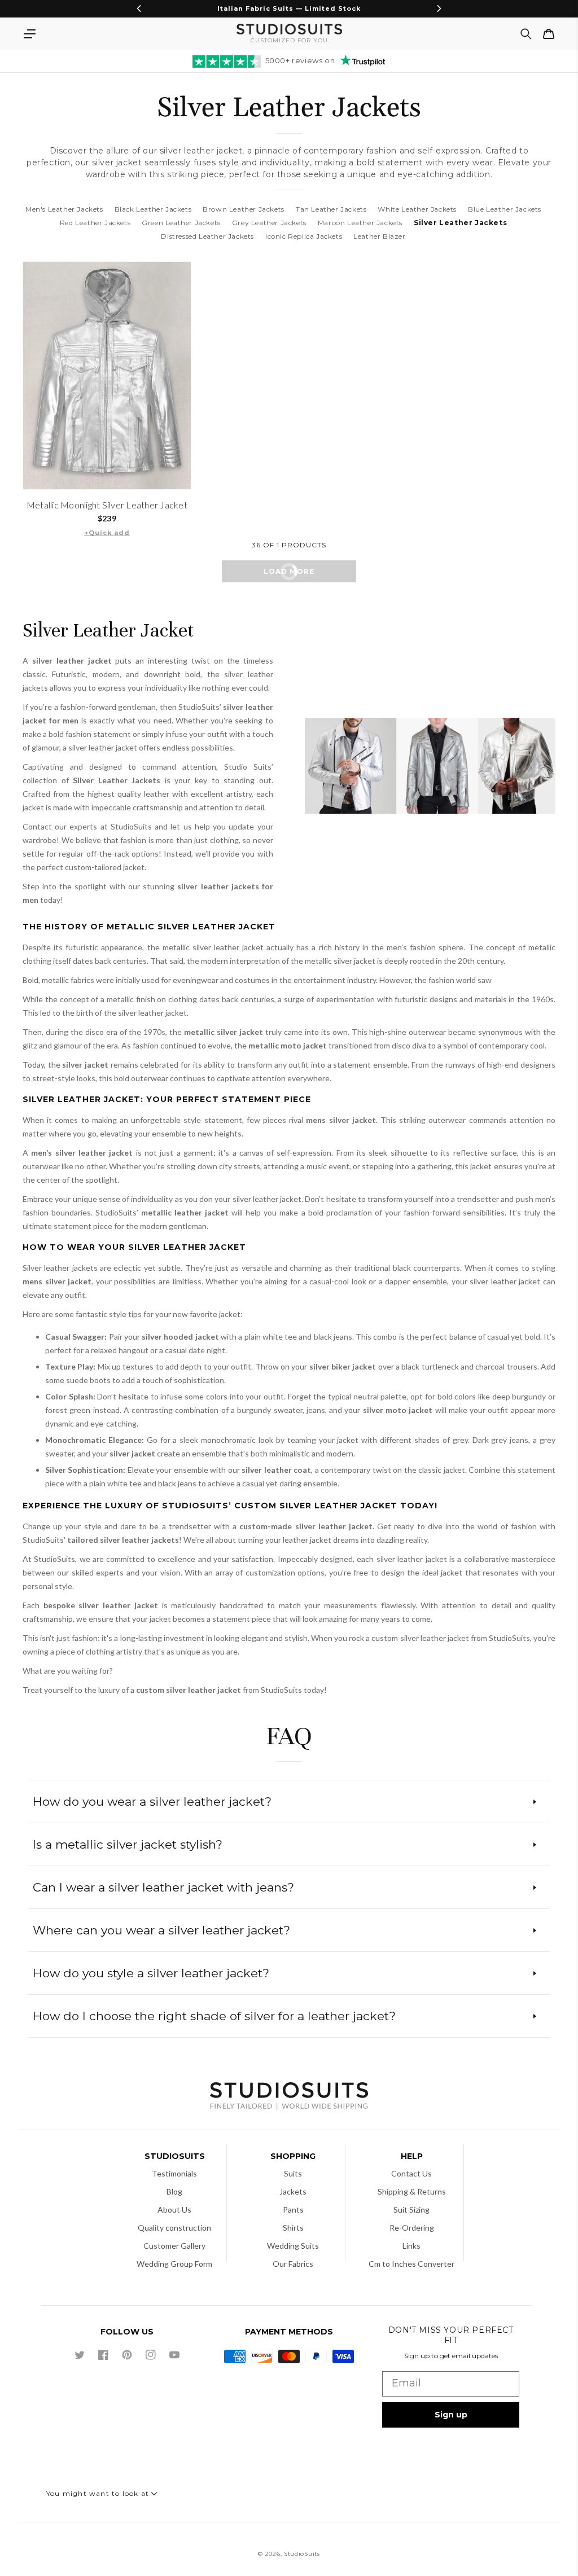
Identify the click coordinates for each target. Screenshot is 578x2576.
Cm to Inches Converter (411, 2264)
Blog (174, 2191)
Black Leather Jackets (153, 209)
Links (411, 2246)
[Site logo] (289, 2097)
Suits (293, 2173)
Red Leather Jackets (95, 223)
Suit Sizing (411, 2209)
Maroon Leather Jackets (360, 223)
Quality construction (174, 2228)
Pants (293, 2209)
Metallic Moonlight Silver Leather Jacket (107, 505)
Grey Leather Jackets (269, 223)
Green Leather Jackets (181, 223)
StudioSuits (302, 2554)
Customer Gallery (174, 2246)
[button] (29, 34)
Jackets (293, 2191)
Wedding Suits (293, 2246)
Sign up (451, 2415)
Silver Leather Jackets (460, 223)
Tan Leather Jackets (331, 209)
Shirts (293, 2228)
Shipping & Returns (412, 2191)
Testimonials (174, 2173)
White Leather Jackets (417, 209)
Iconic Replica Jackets (304, 236)
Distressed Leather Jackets (207, 236)
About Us (174, 2209)
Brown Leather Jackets (244, 209)
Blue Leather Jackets (505, 209)
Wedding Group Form (174, 2264)
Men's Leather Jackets (64, 209)
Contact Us (411, 2173)
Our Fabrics (293, 2264)
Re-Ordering (412, 2228)
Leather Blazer (379, 236)
